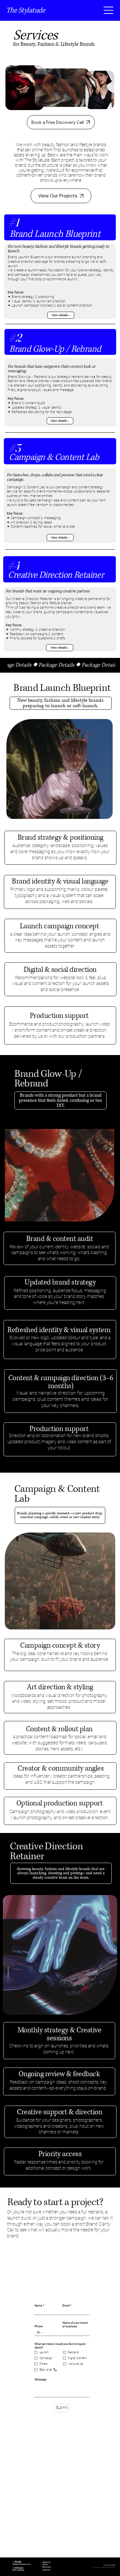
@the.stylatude (18, 2570)
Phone (39, 2327)
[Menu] (109, 10)
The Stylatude (26, 10)
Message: (41, 2380)
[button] (61, 703)
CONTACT (46, 2570)
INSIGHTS (46, 2562)
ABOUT (45, 2564)
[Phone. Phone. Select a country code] (40, 2333)
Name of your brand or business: (75, 2325)
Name (40, 2305)
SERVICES (46, 2567)
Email (67, 2305)
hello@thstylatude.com (22, 2564)
